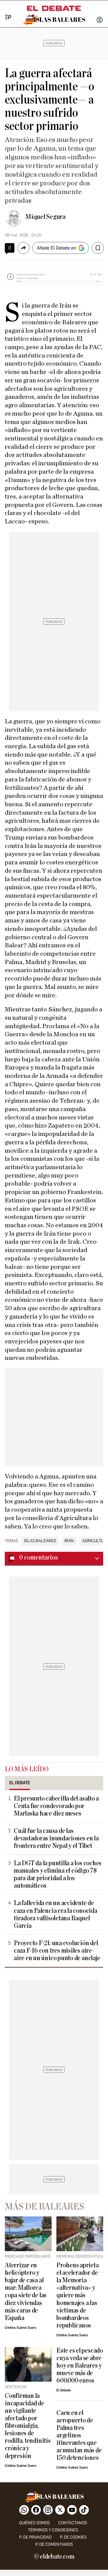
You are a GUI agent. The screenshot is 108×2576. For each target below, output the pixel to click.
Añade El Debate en (56, 248)
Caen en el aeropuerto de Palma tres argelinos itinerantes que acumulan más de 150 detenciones (79, 2435)
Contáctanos (73, 2523)
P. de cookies (73, 2537)
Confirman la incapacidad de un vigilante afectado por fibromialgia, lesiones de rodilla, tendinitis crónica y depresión (28, 2426)
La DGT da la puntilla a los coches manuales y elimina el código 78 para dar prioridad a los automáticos (58, 1875)
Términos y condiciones (53, 2530)
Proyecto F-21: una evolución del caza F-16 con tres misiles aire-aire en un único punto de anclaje (57, 1951)
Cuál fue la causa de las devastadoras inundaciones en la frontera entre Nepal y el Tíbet (56, 1838)
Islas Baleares (40, 1541)
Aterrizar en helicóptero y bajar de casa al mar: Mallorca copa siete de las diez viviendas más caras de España (26, 2292)
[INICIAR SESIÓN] (100, 20)
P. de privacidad (35, 2537)
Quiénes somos (34, 2523)
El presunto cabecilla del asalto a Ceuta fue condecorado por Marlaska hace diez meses (56, 1806)
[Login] (100, 20)
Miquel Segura (45, 217)
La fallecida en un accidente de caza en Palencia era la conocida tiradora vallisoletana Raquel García (55, 1914)
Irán (69, 1541)
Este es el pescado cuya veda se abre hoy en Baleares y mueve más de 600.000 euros (80, 2366)
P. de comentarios (54, 2544)
